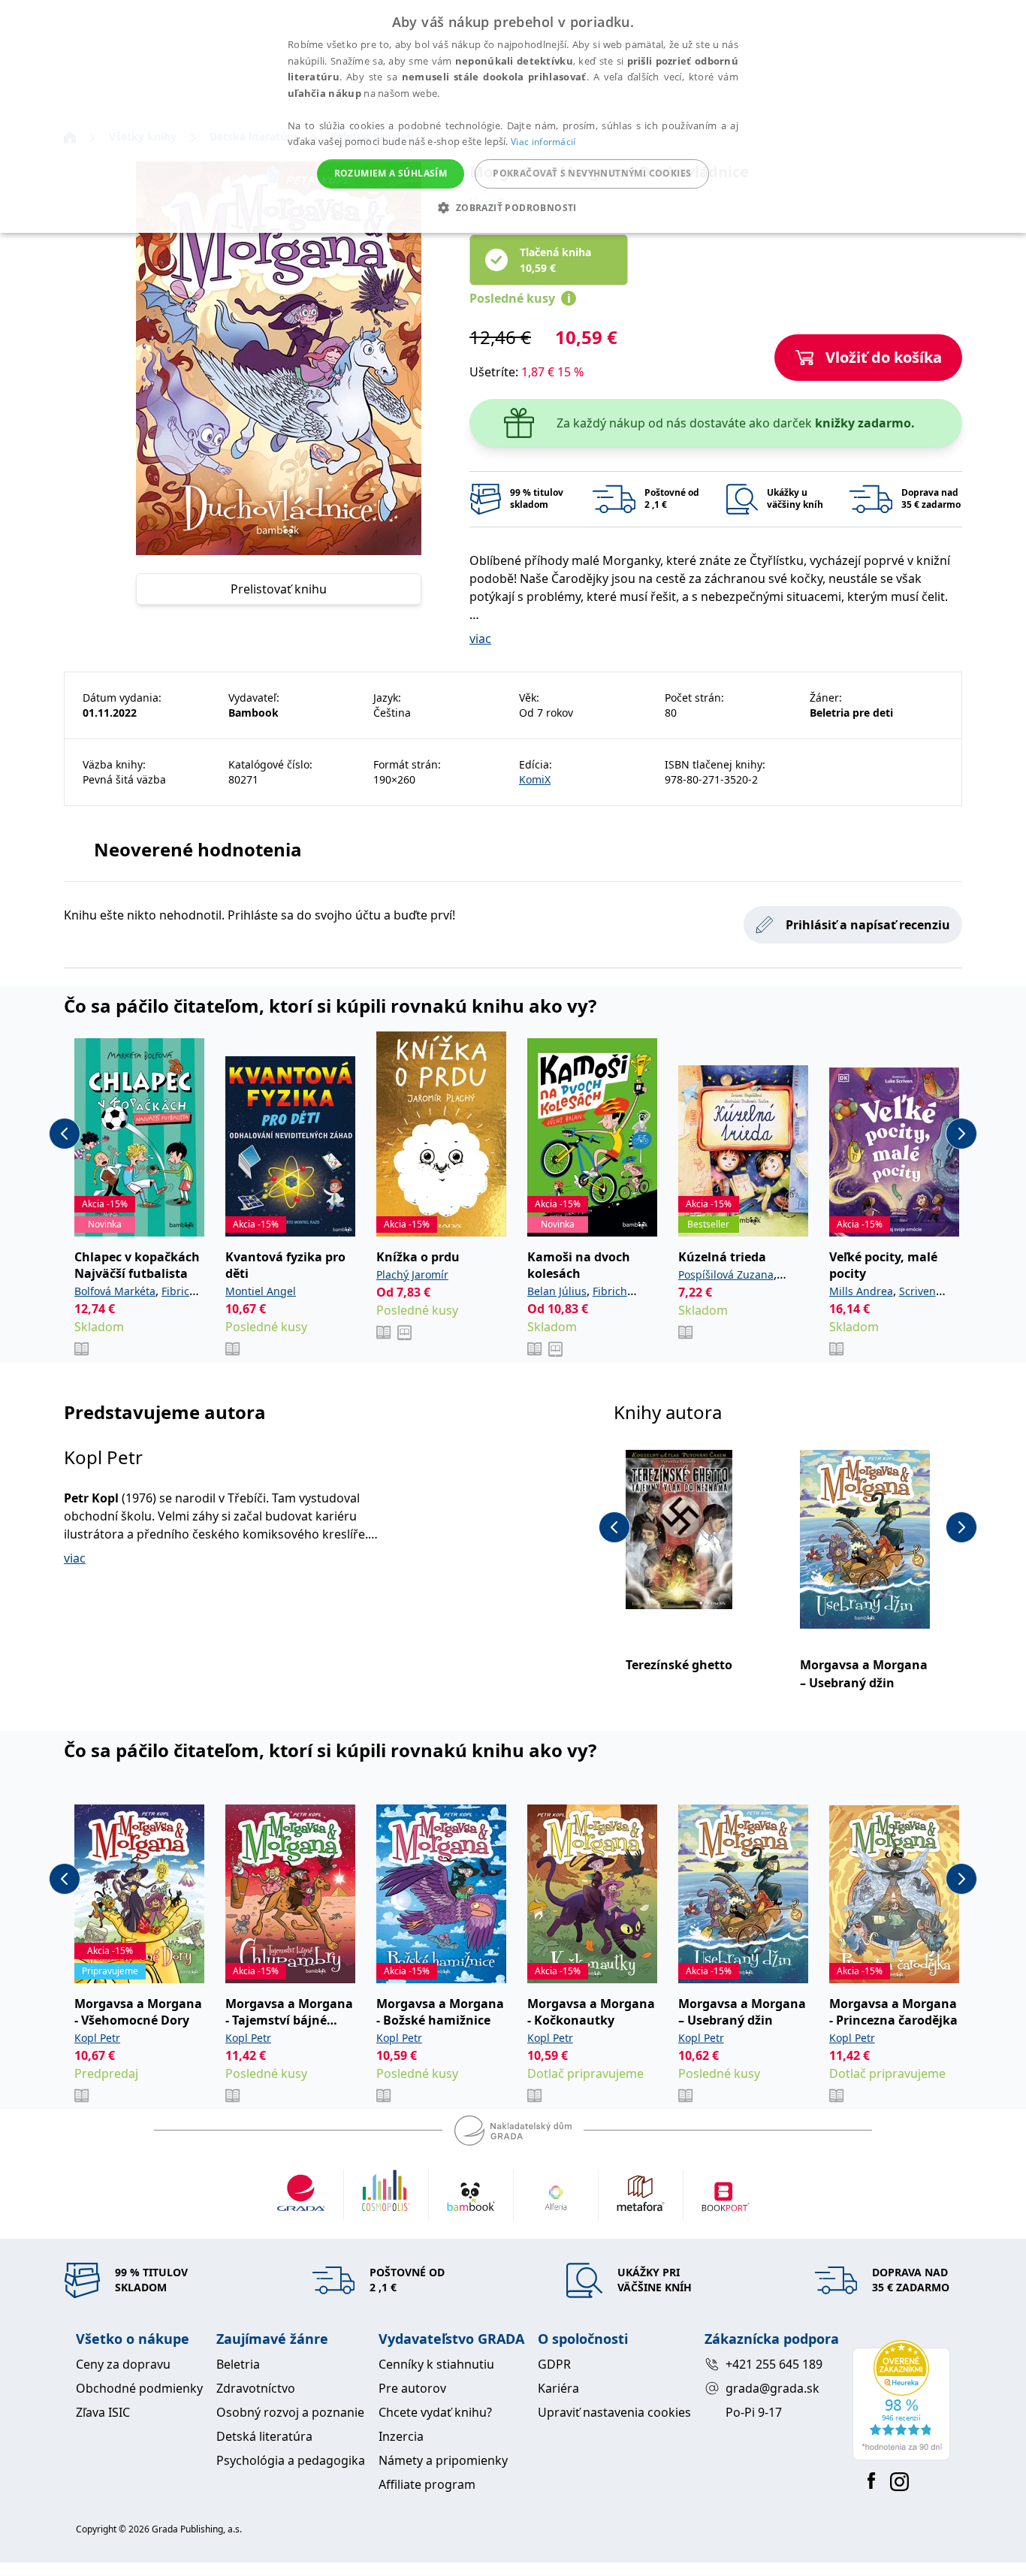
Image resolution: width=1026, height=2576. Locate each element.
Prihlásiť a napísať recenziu (868, 925)
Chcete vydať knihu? (435, 2412)
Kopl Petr (103, 1457)
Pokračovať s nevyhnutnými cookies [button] (592, 173)
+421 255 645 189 (774, 2364)
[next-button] (961, 1134)
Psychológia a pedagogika (291, 2460)
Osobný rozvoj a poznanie (290, 2412)
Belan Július (557, 1291)
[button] (513, 207)
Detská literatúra (264, 2436)
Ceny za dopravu (123, 2364)
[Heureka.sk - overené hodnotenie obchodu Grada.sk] (901, 2400)
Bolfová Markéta (115, 1291)
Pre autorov (412, 2388)
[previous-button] (65, 1134)
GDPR (554, 2364)
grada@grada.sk (773, 2388)
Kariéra (558, 2388)
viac (480, 639)
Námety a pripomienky (443, 2460)
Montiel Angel (261, 1291)
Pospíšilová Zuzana (726, 1274)
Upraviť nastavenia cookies (614, 2412)
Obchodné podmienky (139, 2388)
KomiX (535, 779)
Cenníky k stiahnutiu (436, 2364)
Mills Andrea (861, 1291)
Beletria (238, 2364)
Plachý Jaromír (412, 1274)
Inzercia (401, 2436)
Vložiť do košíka (884, 357)
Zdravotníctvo (256, 2388)
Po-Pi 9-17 (754, 2412)
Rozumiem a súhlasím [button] (391, 173)
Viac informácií (543, 142)
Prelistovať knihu (279, 589)
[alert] (513, 116)
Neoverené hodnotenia (198, 849)
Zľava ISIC (103, 2412)
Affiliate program (427, 2484)
